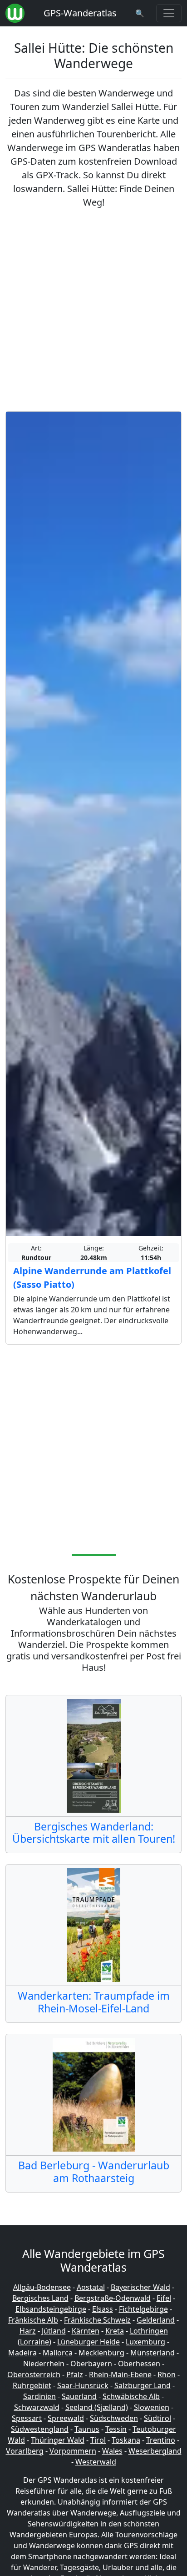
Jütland (54, 2331)
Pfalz (75, 2374)
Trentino (161, 2440)
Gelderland (156, 2320)
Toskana (126, 2440)
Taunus (87, 2429)
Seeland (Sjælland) (97, 2407)
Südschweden (114, 2418)
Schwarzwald (37, 2407)
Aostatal (91, 2287)
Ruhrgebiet (32, 2385)
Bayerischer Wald (140, 2287)
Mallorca (58, 2353)
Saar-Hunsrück (83, 2385)
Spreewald (66, 2418)
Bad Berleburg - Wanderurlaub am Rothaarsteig (94, 2172)
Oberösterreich (34, 2374)
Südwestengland (40, 2429)
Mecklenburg (101, 2353)
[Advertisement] (93, 310)
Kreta (115, 2331)
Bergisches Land (40, 2298)
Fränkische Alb (33, 2320)
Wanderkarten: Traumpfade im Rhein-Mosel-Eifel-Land (94, 2002)
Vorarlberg (25, 2451)
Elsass (103, 2309)
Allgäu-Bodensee (42, 2287)
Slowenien (152, 2407)
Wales (112, 2451)
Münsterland (153, 2353)
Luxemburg (145, 2342)
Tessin (116, 2429)
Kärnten (86, 2331)
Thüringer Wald (58, 2440)
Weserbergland (155, 2451)
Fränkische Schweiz (97, 2320)
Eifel (164, 2298)
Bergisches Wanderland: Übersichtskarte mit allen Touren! (94, 1833)
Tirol (98, 2440)
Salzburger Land (143, 2385)
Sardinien (39, 2396)
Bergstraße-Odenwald (113, 2298)
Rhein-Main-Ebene (120, 2374)
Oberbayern (91, 2364)
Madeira (22, 2353)
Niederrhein (44, 2364)
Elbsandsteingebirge (51, 2309)
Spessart (27, 2418)
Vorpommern (73, 2451)
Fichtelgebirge (143, 2309)
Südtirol (157, 2418)
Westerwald (96, 2462)
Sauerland (79, 2396)
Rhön (167, 2374)
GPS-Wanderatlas (80, 13)
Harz (28, 2331)
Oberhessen (139, 2364)
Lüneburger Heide (89, 2342)
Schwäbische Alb (131, 2396)
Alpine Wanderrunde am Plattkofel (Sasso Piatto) (92, 1278)
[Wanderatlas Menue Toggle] (169, 13)
